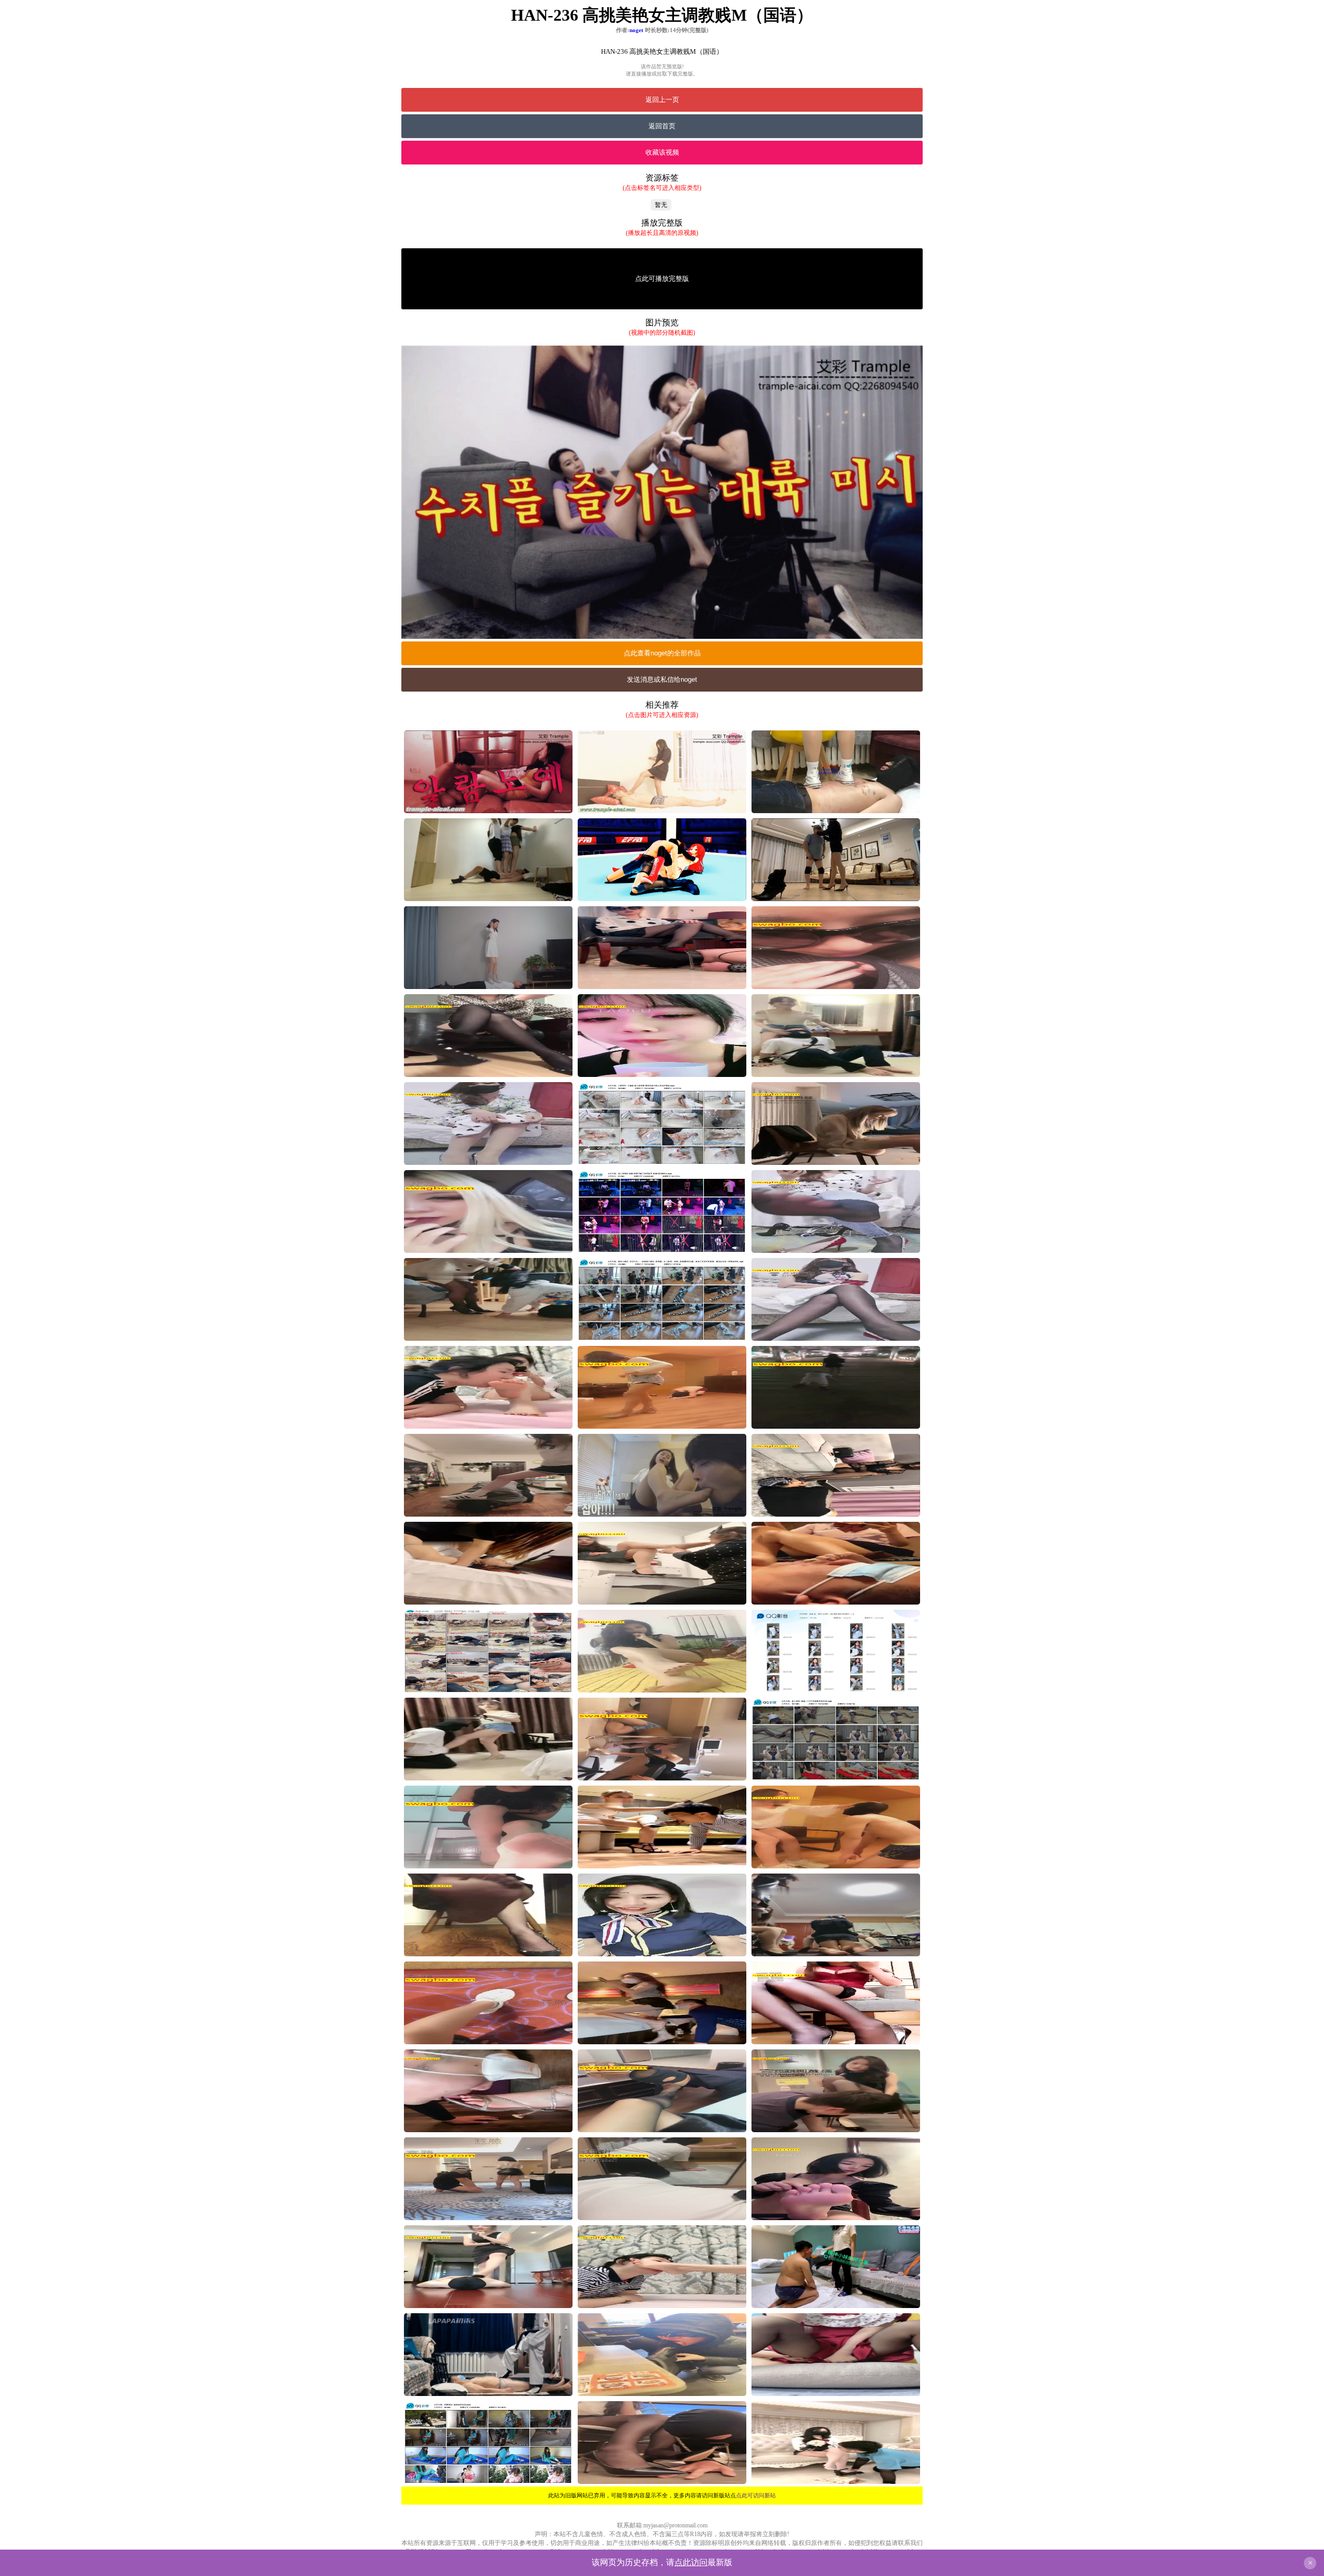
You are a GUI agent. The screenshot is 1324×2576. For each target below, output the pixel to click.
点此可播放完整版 (662, 279)
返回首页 (662, 126)
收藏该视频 (662, 152)
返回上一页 (662, 100)
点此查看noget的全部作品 (662, 653)
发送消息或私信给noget (662, 679)
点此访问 (691, 2562)
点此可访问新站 (756, 2495)
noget (636, 30)
